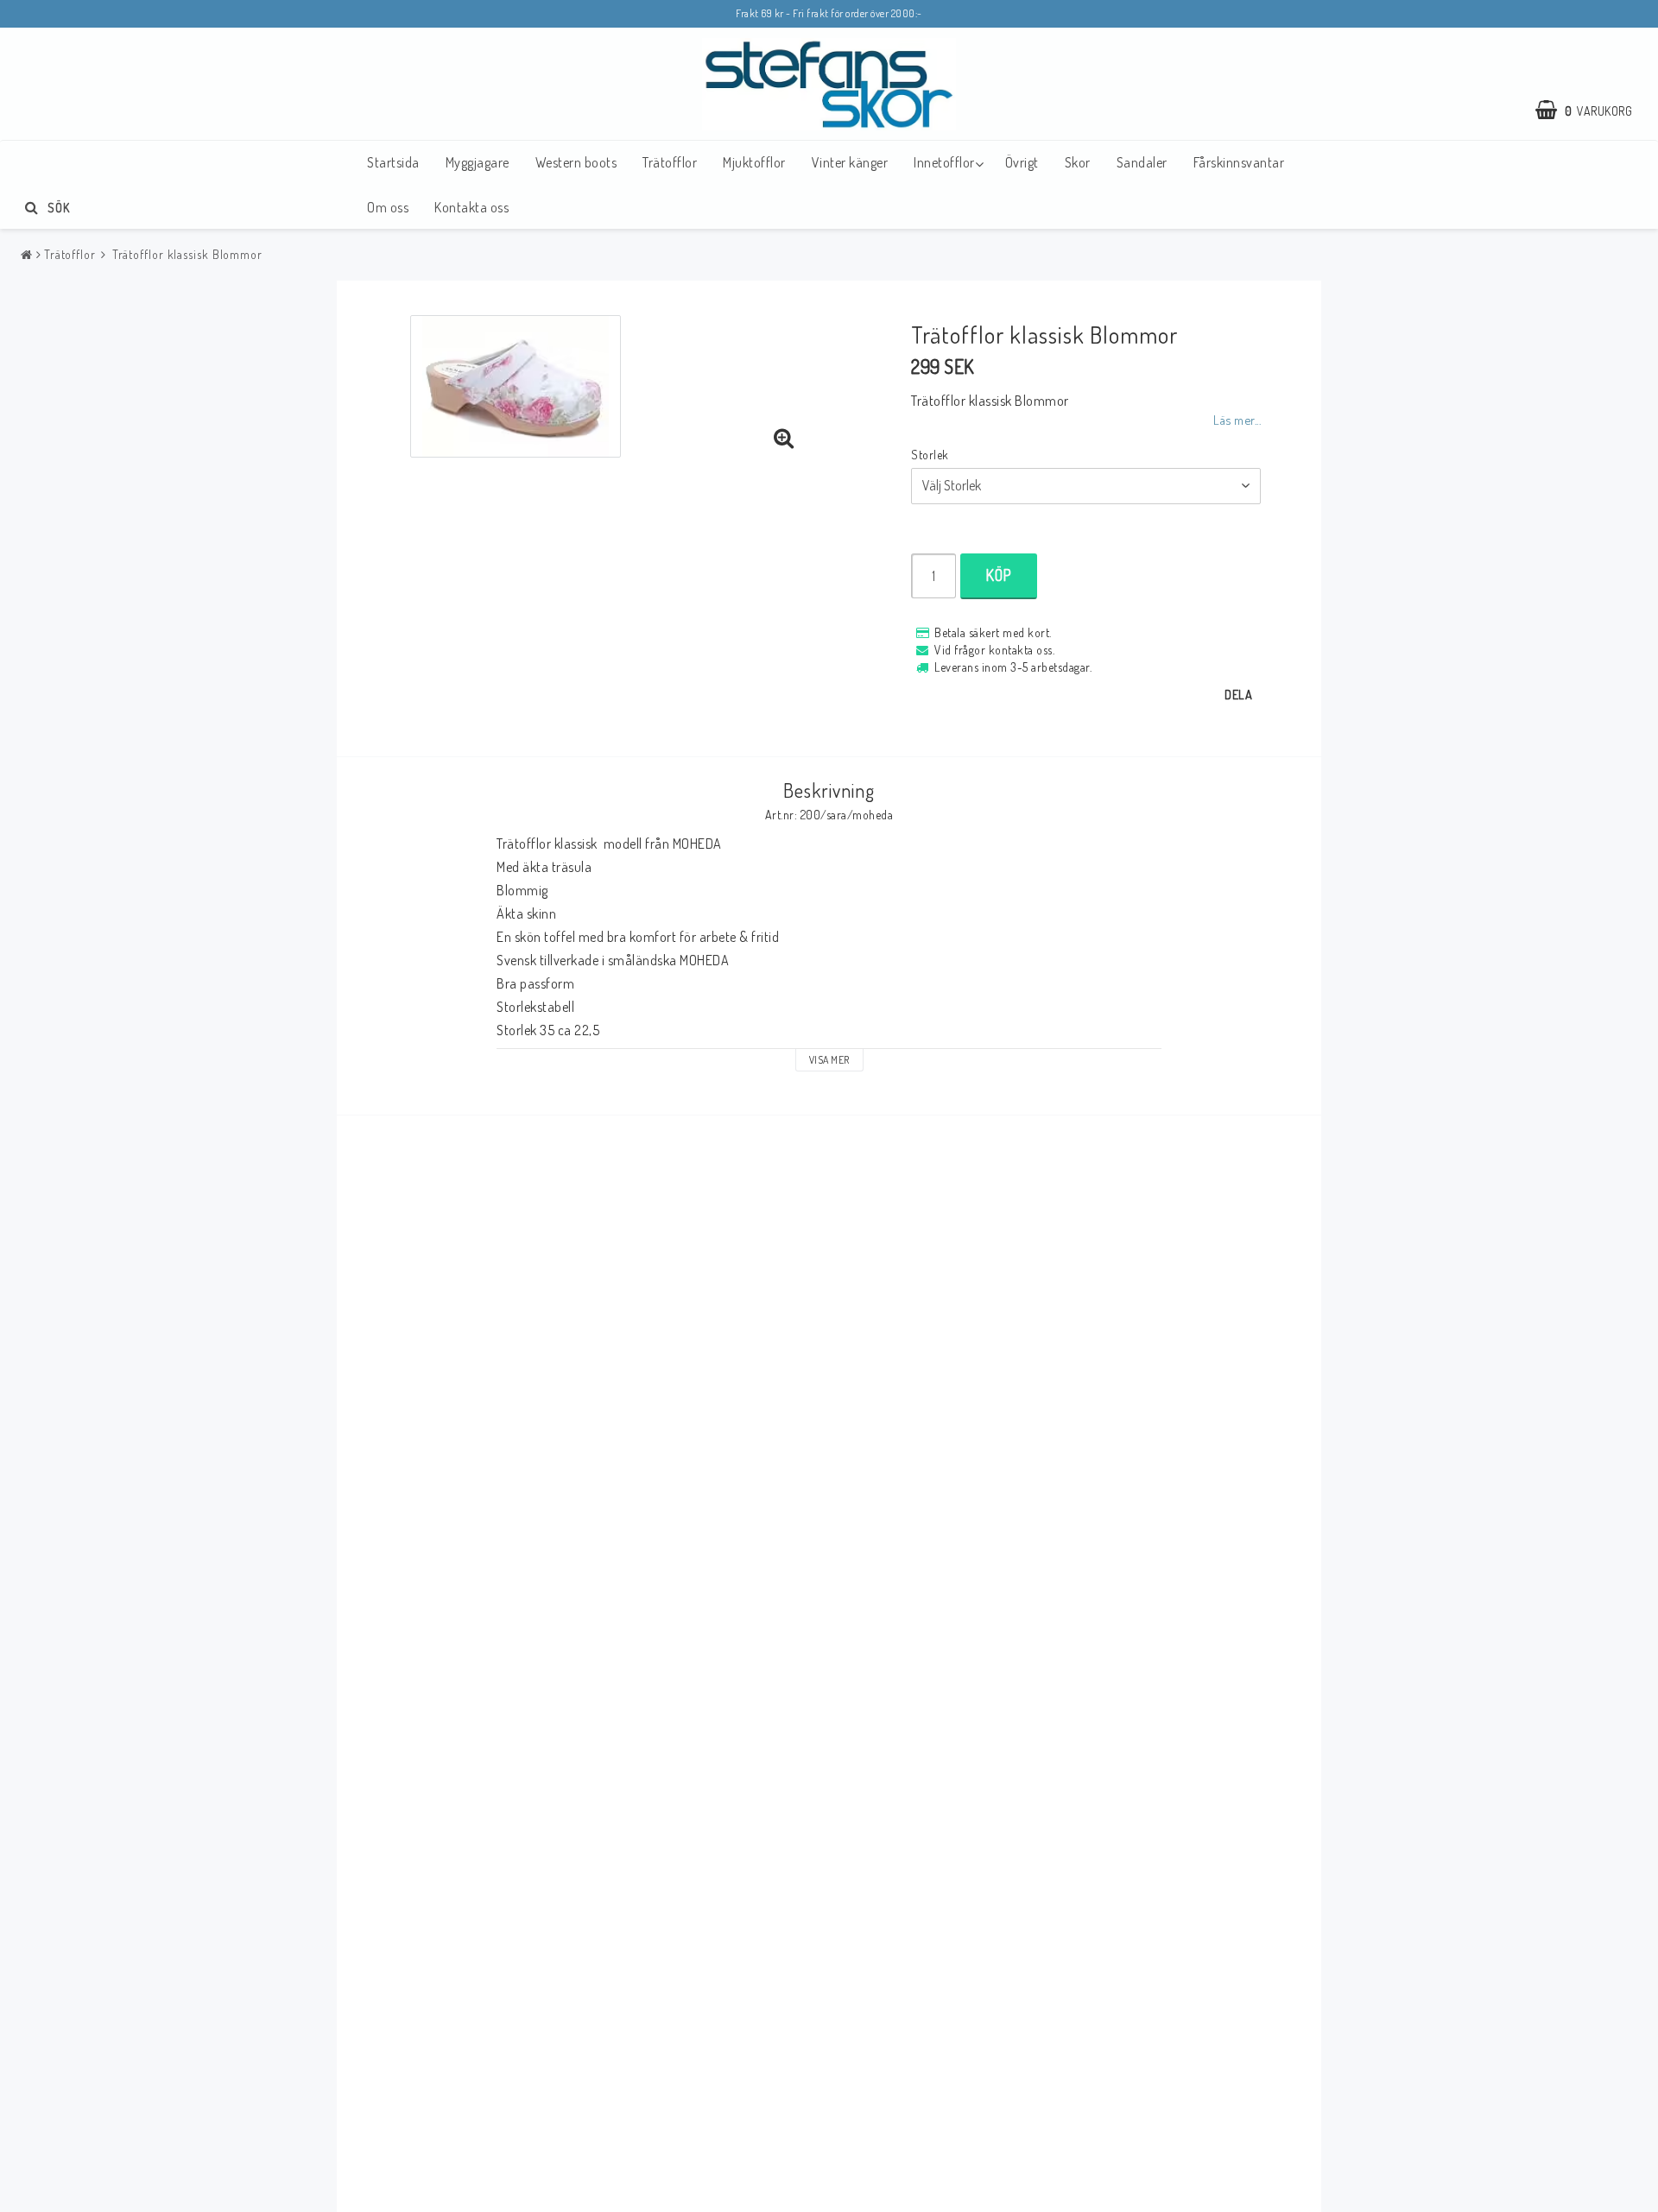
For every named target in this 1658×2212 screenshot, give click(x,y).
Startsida (393, 162)
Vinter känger (850, 162)
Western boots (576, 162)
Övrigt (1022, 162)
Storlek (930, 455)
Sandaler (1142, 162)
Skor (1078, 162)
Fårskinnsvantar (1239, 162)
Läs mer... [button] (1237, 420)
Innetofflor (944, 162)
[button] (1592, 111)
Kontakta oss (471, 207)
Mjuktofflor (754, 162)
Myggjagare (478, 162)
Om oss (388, 207)
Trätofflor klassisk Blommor (186, 254)
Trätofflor (670, 162)
